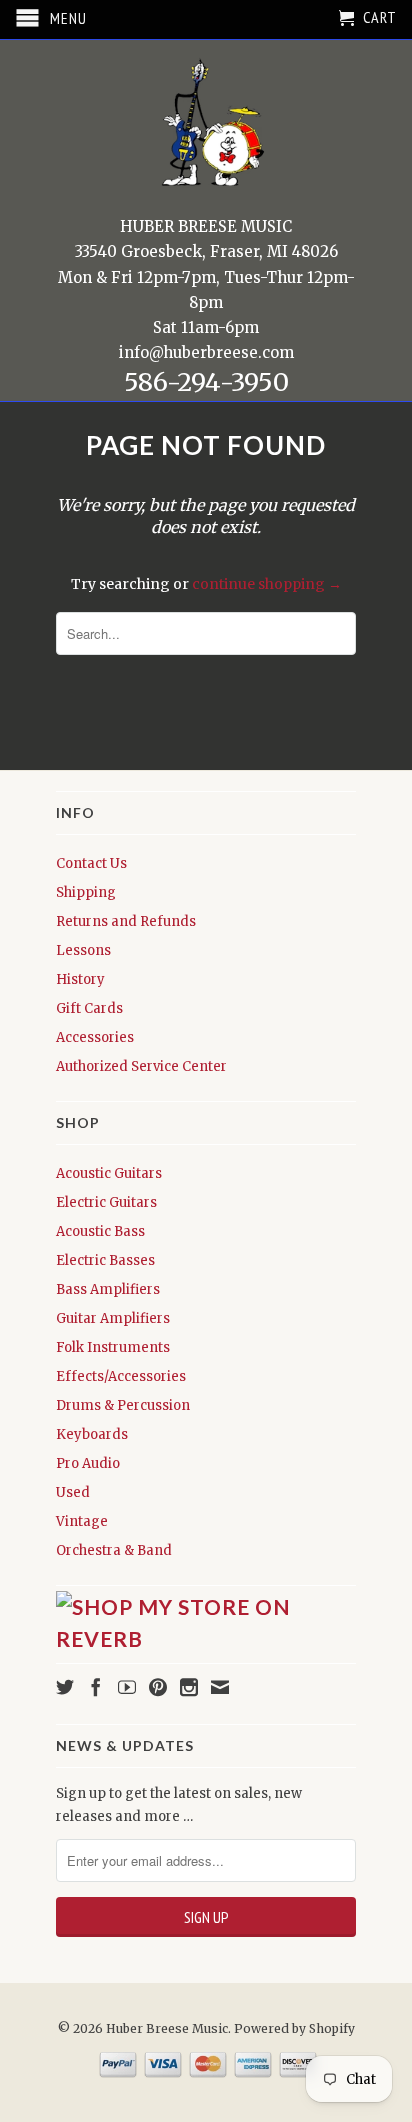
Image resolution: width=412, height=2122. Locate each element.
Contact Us (91, 863)
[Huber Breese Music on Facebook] (96, 1687)
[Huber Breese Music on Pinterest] (158, 1687)
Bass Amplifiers (108, 1289)
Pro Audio (88, 1463)
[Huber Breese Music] (206, 129)
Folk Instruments (113, 1347)
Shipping (86, 892)
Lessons (83, 950)
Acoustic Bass (100, 1231)
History (80, 979)
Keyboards (92, 1434)
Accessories (95, 1037)
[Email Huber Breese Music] (220, 1687)
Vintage (82, 1521)
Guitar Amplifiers (113, 1318)
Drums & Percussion (123, 1405)
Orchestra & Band (114, 1550)
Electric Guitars (106, 1202)
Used (73, 1492)
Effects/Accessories (121, 1376)
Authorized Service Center (141, 1066)
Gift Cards (89, 1008)
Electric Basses (105, 1260)
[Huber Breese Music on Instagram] (189, 1687)
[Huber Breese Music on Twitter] (65, 1687)
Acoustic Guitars (109, 1173)
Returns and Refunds (126, 921)
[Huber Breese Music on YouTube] (127, 1687)
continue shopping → (267, 584)
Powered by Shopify (294, 2028)
